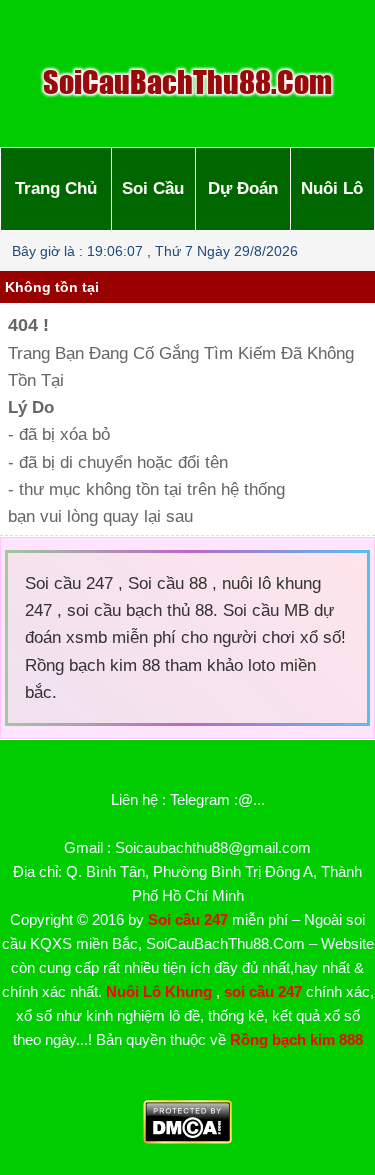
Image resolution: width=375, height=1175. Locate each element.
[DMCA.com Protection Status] (187, 1138)
